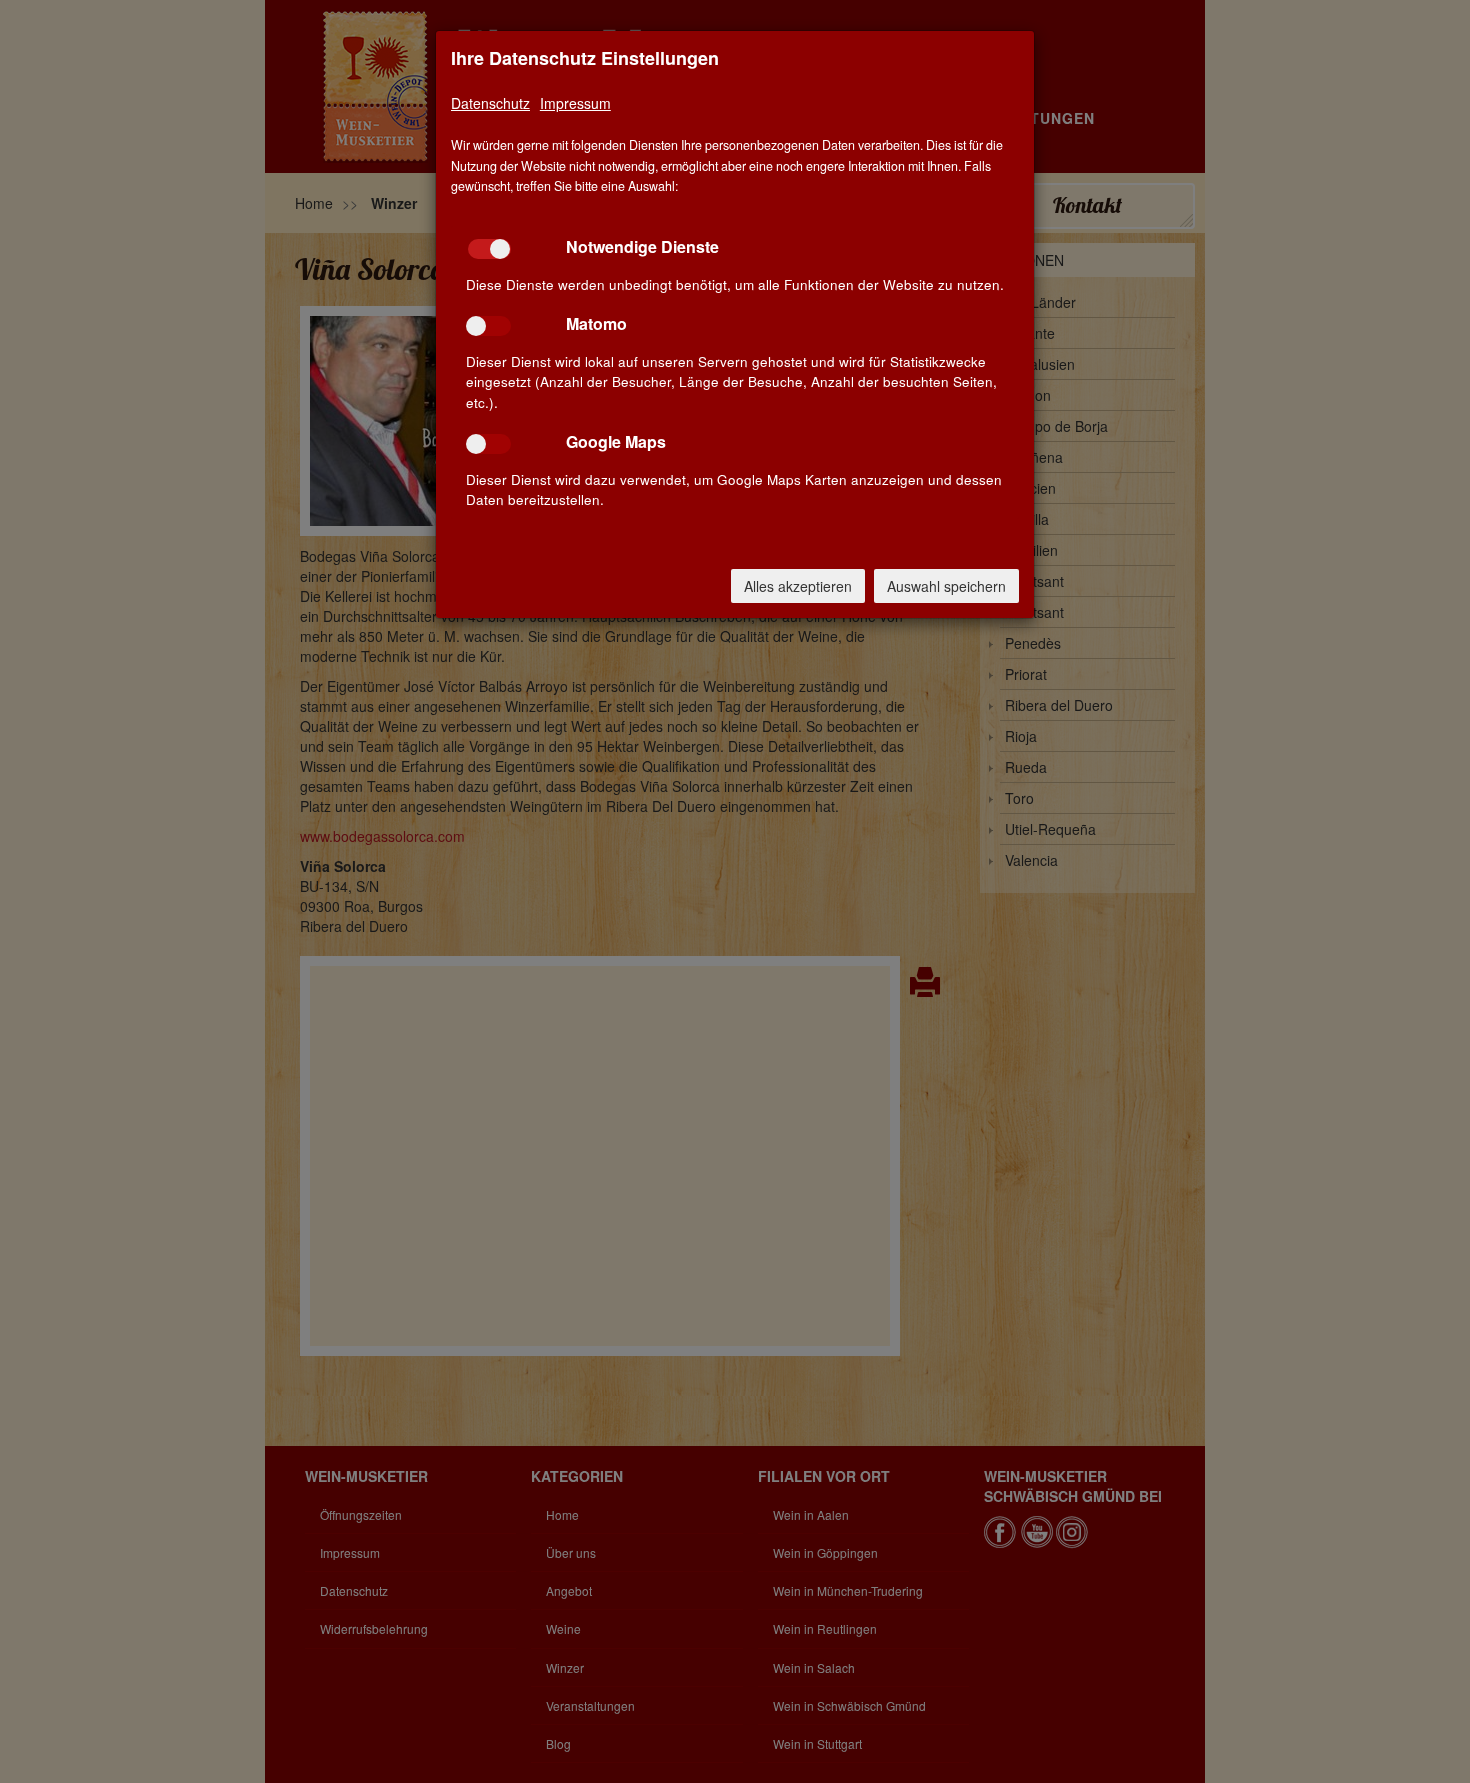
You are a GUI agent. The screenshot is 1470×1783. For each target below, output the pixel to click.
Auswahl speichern (946, 586)
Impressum (575, 103)
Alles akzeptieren (798, 586)
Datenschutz (490, 103)
